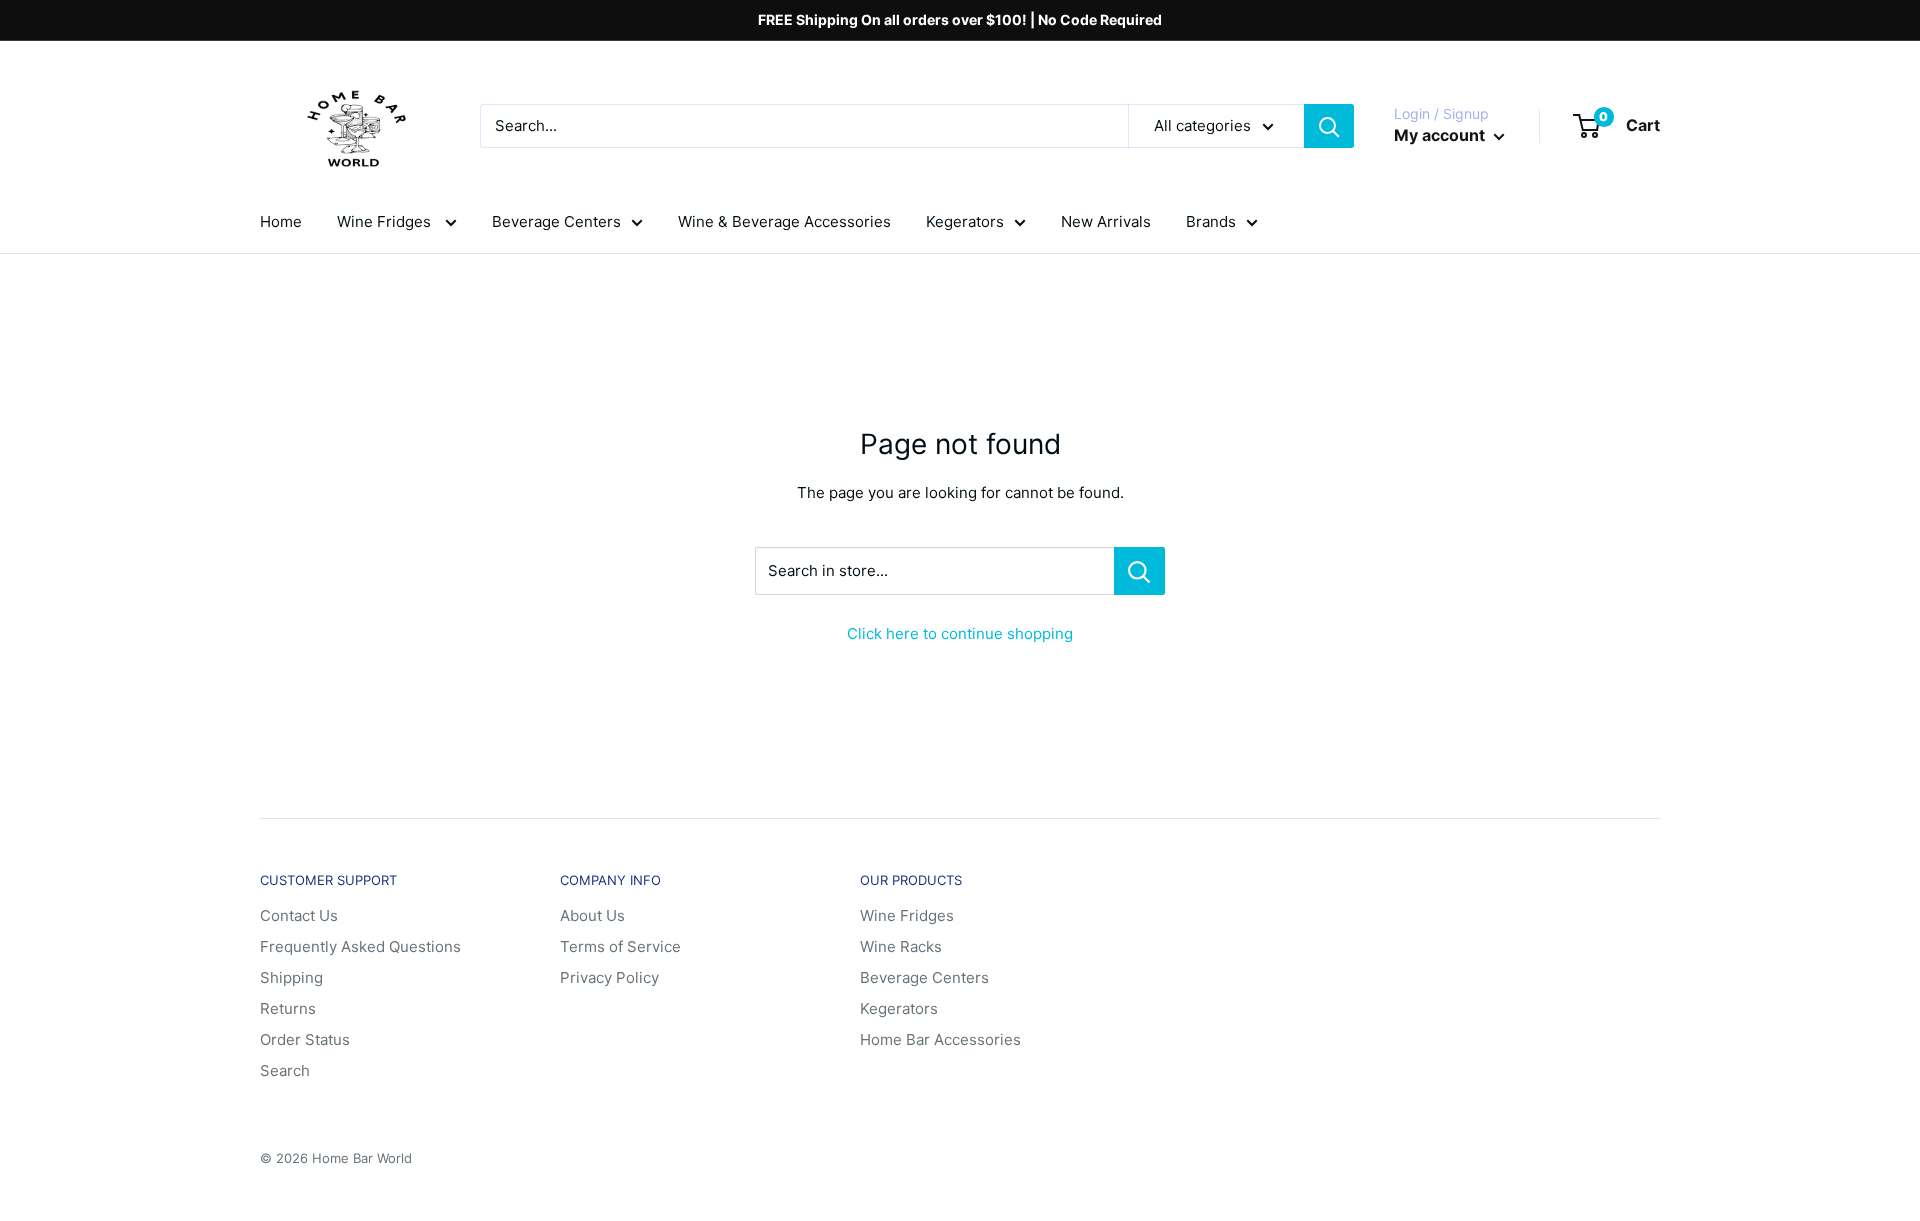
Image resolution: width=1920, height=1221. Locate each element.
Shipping (291, 977)
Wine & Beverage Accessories (784, 221)
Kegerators (965, 221)
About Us (592, 915)
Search (285, 1070)
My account (1441, 135)
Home (281, 221)
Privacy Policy (609, 977)
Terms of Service (620, 946)
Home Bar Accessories (940, 1039)
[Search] (1329, 126)
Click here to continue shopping (960, 633)
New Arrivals (1106, 221)
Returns (288, 1008)
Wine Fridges (386, 221)
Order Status (305, 1039)
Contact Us (299, 915)
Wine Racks (901, 946)
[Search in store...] (1139, 571)
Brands (1211, 221)
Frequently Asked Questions (360, 946)
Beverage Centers (556, 221)
